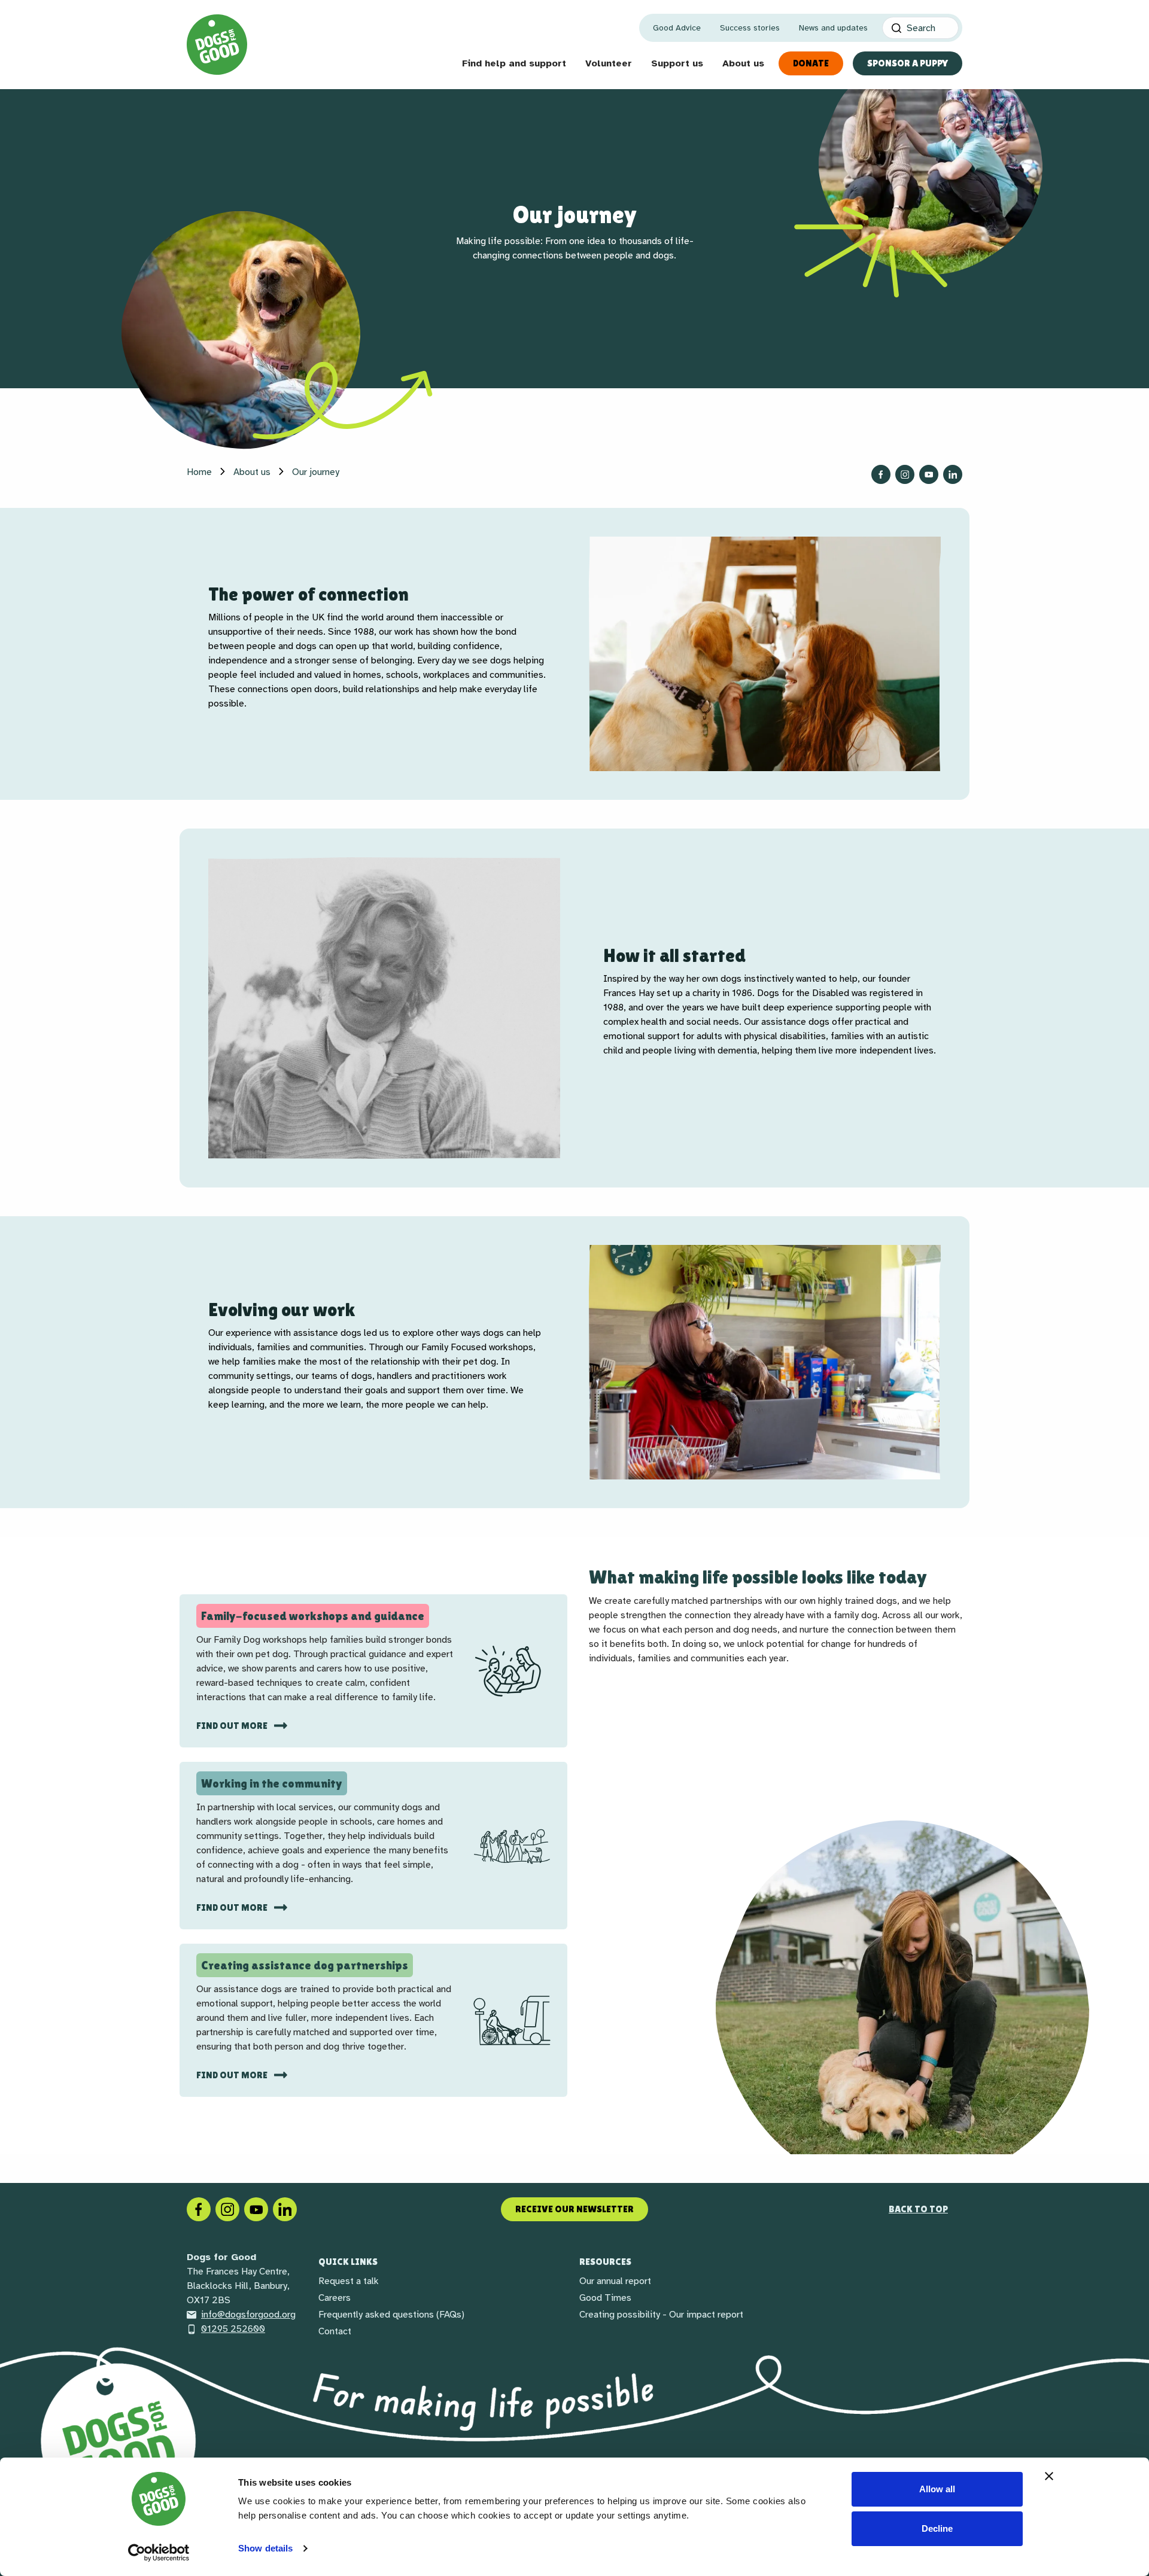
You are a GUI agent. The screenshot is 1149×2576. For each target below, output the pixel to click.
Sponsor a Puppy (908, 63)
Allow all (937, 2489)
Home (199, 472)
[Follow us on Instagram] (905, 474)
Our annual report (615, 2281)
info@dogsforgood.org (248, 2315)
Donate (811, 63)
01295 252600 (233, 2329)
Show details (265, 2548)
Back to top (918, 2209)
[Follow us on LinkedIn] (953, 474)
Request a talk (349, 2281)
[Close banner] (1049, 2476)
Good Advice (677, 28)
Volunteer (609, 63)
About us (743, 63)
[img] (903, 2006)
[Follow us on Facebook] (881, 474)
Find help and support (514, 63)
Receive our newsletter (574, 2209)
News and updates (833, 28)
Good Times (605, 2298)
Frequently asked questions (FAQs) (391, 2315)
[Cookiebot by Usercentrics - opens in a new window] (159, 2553)
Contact (335, 2331)
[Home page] (217, 45)
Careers (335, 2298)
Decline (937, 2528)
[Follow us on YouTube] (929, 474)
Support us (677, 63)
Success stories (750, 28)
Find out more (233, 1726)
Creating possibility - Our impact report (661, 2315)
